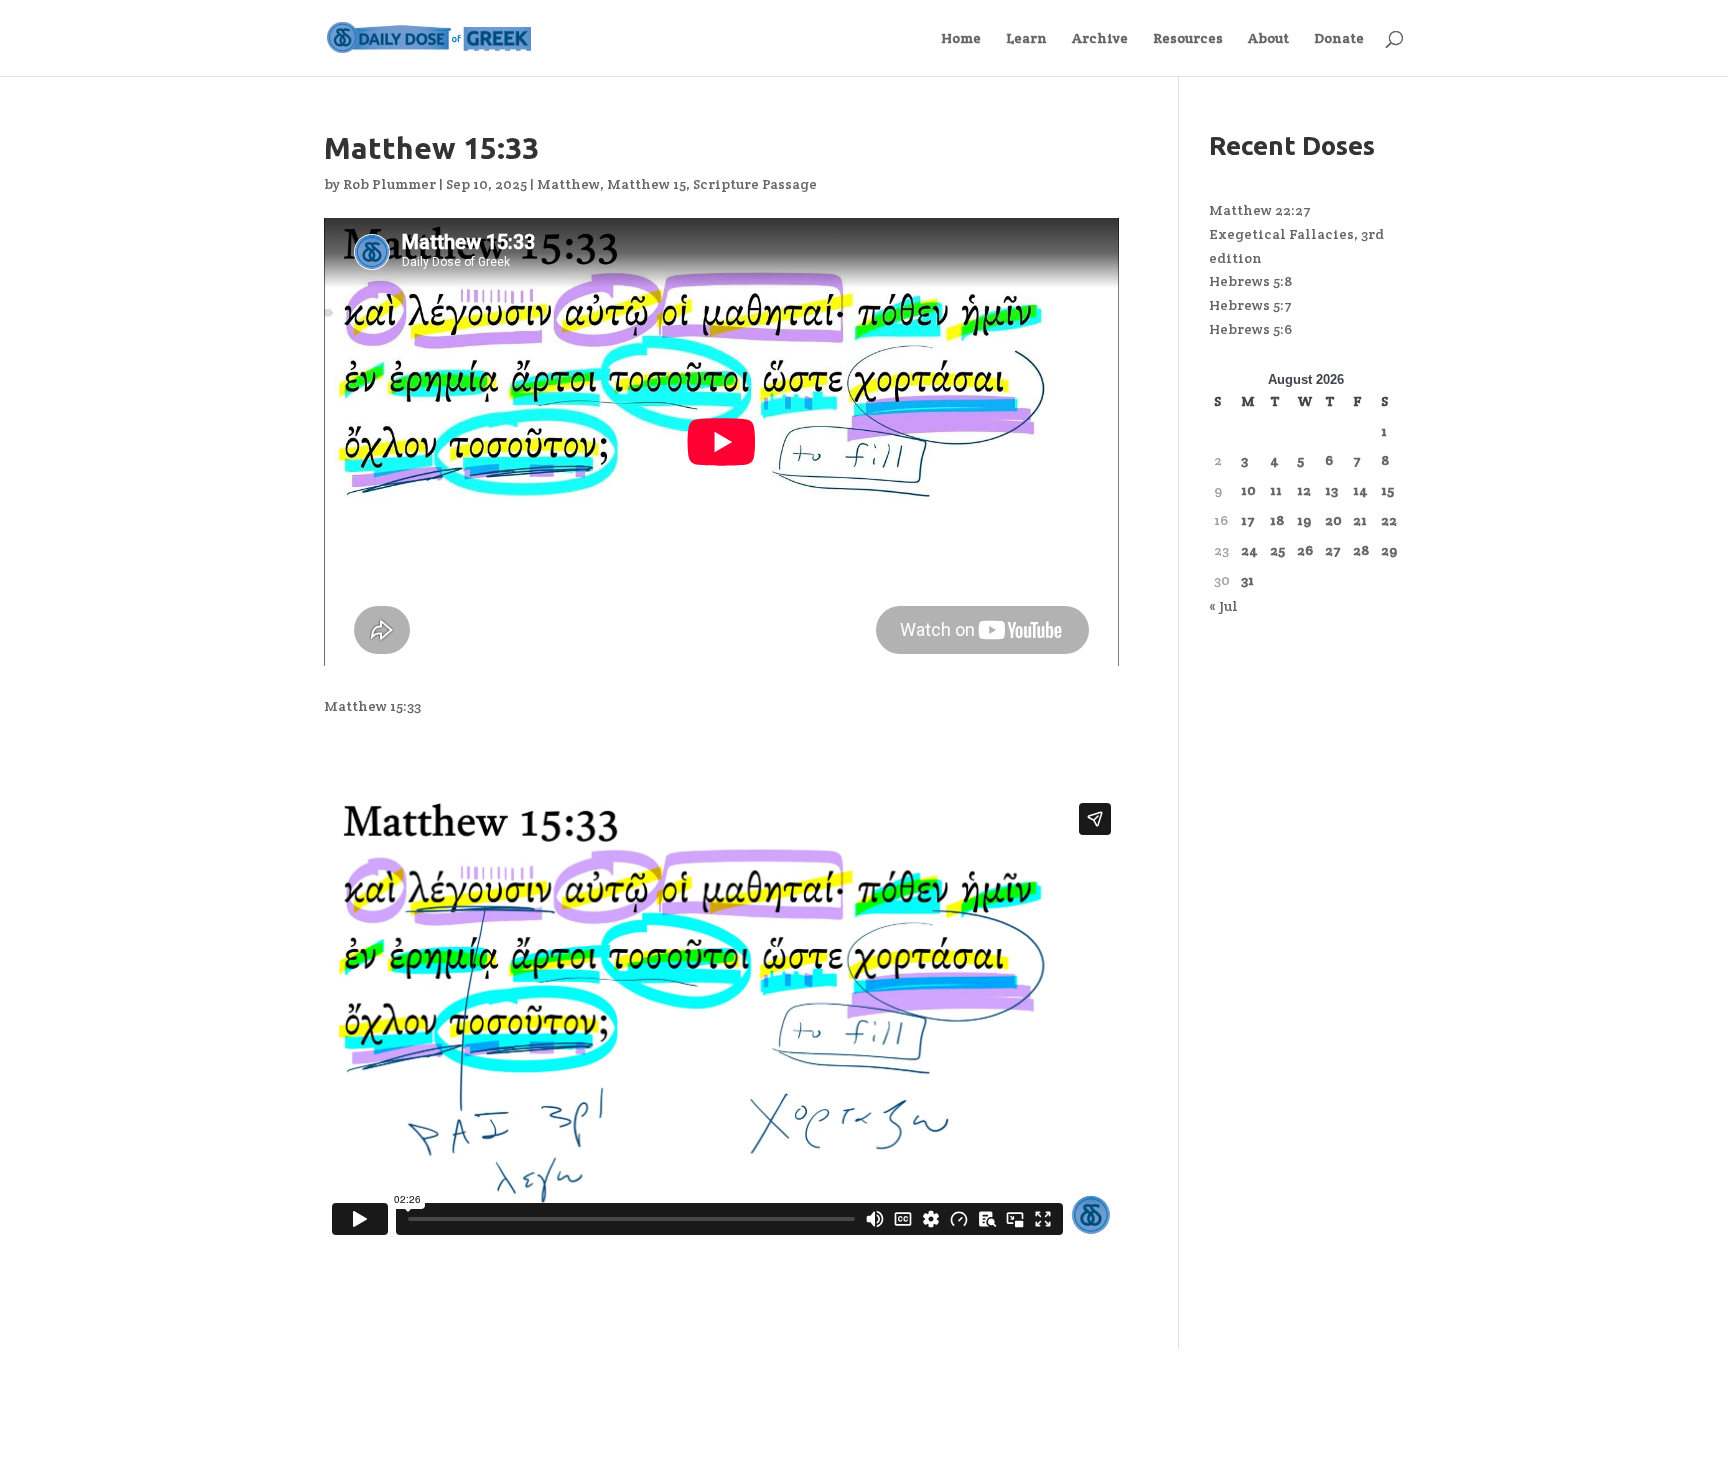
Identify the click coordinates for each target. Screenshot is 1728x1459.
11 (1276, 490)
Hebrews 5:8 (1250, 281)
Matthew (568, 184)
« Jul (1223, 606)
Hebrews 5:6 (1250, 329)
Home (961, 39)
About (1268, 39)
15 (1387, 490)
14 (1360, 490)
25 (1277, 550)
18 (1277, 520)
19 (1304, 520)
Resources (1188, 39)
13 (1331, 490)
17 (1248, 520)
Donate (1339, 39)
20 (1333, 520)
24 (1249, 550)
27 (1333, 550)
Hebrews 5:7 (1250, 305)
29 (1389, 550)
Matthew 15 (646, 184)
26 (1305, 550)
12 (1304, 490)
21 (1360, 520)
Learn (1026, 39)
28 (1361, 550)
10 (1248, 490)
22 (1389, 520)
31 (1247, 580)
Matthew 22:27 (1260, 210)
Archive (1100, 39)
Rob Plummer (389, 184)
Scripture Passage (755, 184)
